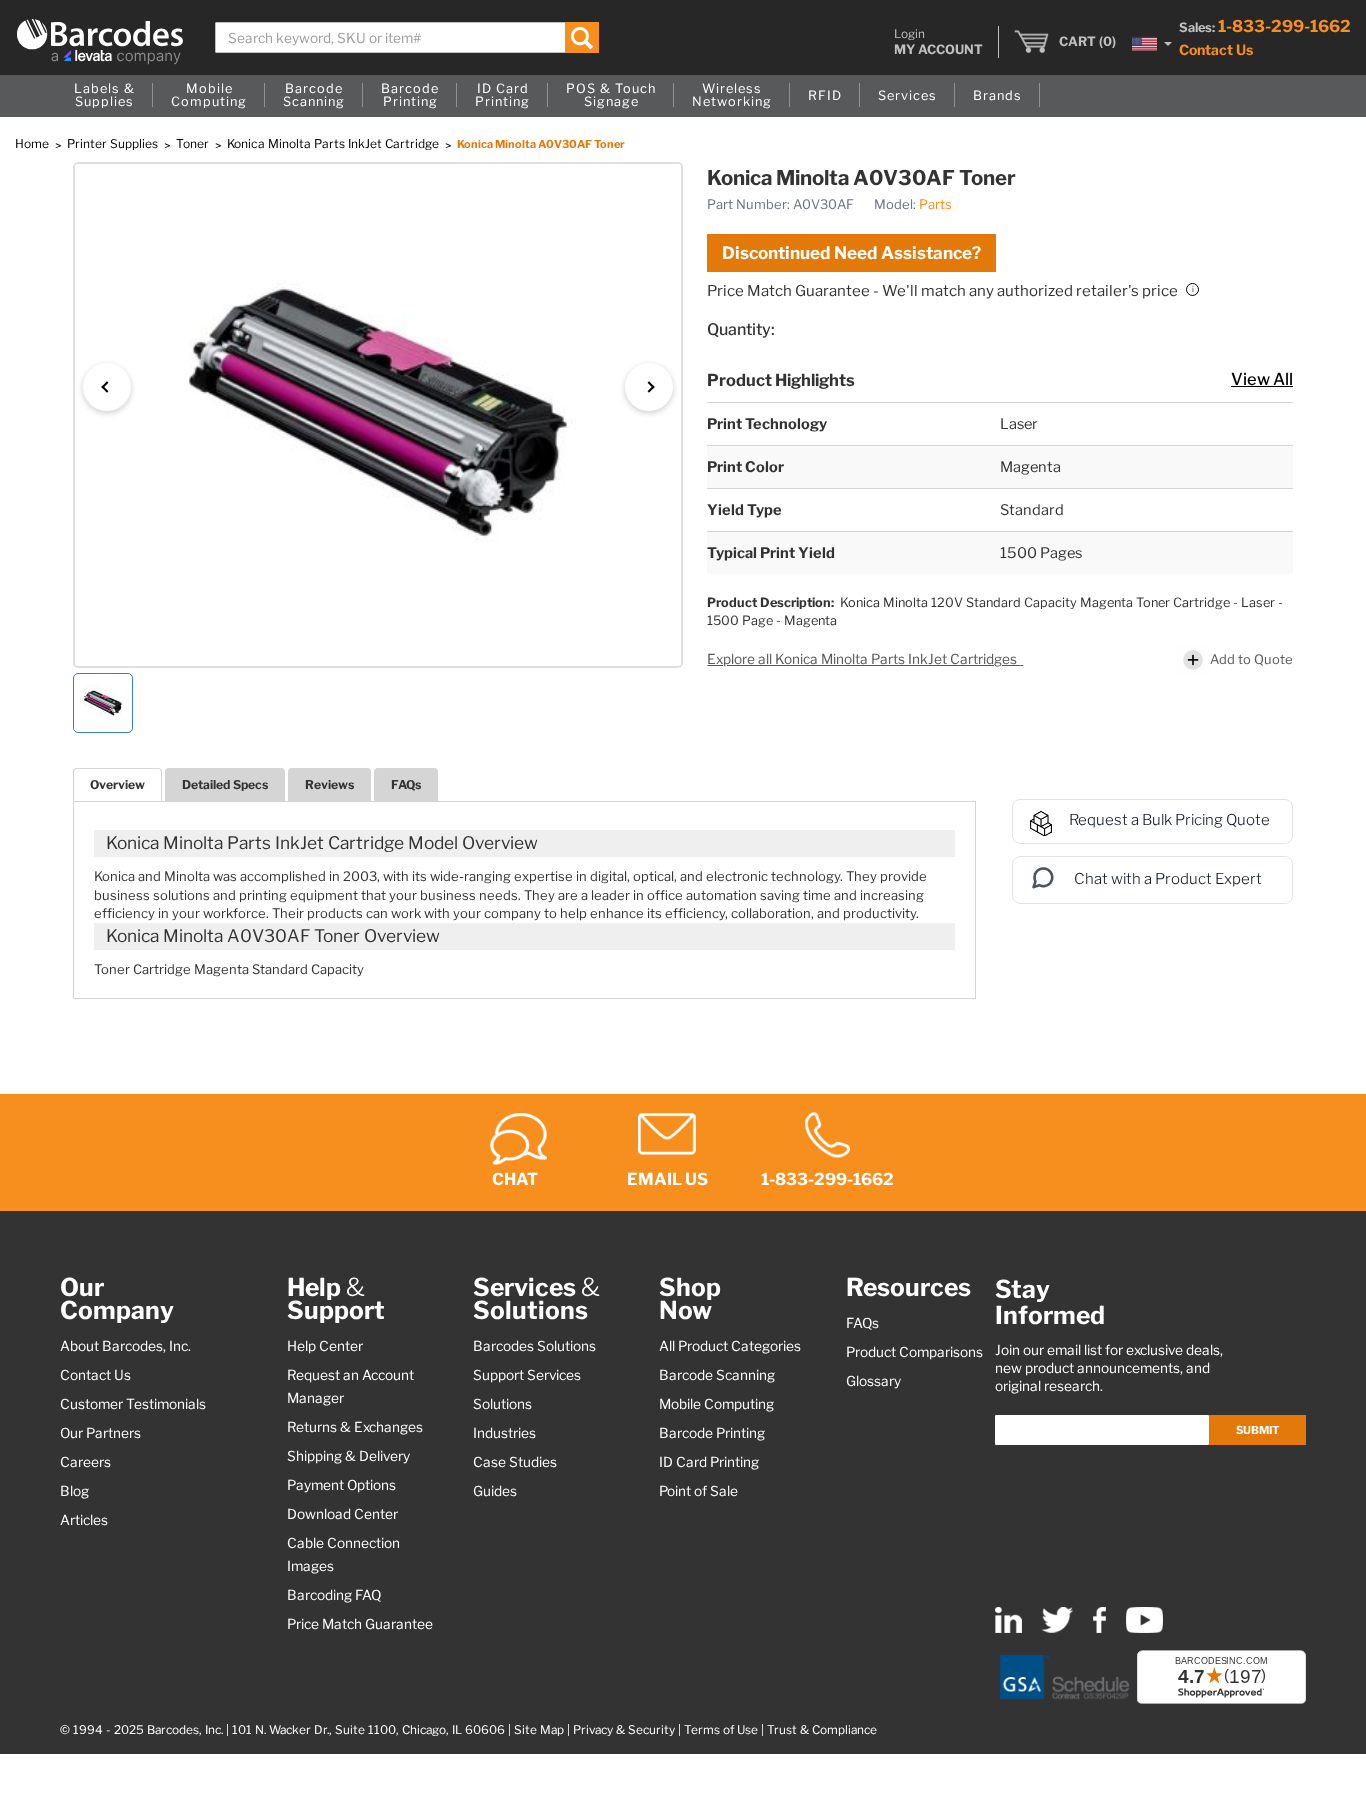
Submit (1257, 1430)
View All (1262, 379)
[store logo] (100, 41)
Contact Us (1216, 49)
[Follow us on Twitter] (1057, 1628)
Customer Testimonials (133, 1404)
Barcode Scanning (717, 1375)
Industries (504, 1433)
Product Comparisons (914, 1352)
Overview (117, 784)
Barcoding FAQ (334, 1595)
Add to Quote (1251, 659)
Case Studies (515, 1462)
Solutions (502, 1404)
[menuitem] (104, 96)
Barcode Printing (712, 1433)
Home (33, 143)
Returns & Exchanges (355, 1427)
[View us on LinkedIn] (1008, 1628)
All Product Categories (730, 1346)
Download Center (342, 1514)
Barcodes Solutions (534, 1346)
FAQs (406, 784)
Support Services (527, 1375)
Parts (935, 204)
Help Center (325, 1346)
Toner (194, 143)
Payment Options (341, 1485)
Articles (84, 1520)
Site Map (539, 1730)
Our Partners (100, 1433)
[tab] (117, 784)
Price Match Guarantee (360, 1624)
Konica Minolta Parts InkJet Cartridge (334, 143)
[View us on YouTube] (1144, 1628)
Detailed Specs (225, 784)
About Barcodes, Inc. (125, 1346)
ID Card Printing (709, 1462)
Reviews (329, 784)
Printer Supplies (114, 143)
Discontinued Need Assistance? (851, 253)
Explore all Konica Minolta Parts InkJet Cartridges (863, 659)
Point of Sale (698, 1491)
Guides (495, 1491)
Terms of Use (721, 1730)
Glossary (873, 1381)
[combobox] (407, 37)
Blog (74, 1491)
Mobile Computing (716, 1404)
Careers (85, 1462)
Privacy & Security (624, 1730)
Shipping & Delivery (348, 1456)
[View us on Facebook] (1099, 1628)
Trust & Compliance (822, 1730)
